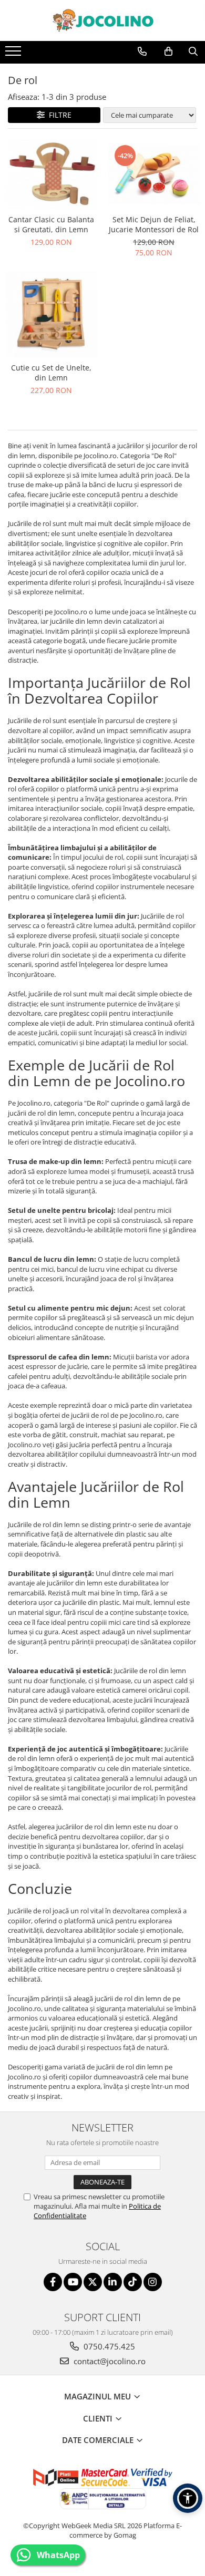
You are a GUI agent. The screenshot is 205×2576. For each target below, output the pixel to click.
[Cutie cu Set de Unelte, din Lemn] (51, 314)
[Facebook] (53, 2282)
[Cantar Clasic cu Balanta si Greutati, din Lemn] (51, 174)
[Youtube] (73, 2282)
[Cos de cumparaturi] (168, 51)
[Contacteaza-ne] (142, 51)
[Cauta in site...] (193, 51)
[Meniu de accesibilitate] (188, 2498)
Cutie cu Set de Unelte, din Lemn (51, 373)
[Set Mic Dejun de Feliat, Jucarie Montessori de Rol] (154, 174)
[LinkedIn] (113, 2282)
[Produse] (14, 54)
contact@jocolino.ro (109, 2361)
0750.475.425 (108, 2346)
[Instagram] (153, 2282)
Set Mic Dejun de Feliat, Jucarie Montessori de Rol (154, 224)
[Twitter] (93, 2282)
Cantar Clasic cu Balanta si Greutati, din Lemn (51, 224)
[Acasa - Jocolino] (102, 20)
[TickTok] (133, 2282)
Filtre (58, 115)
